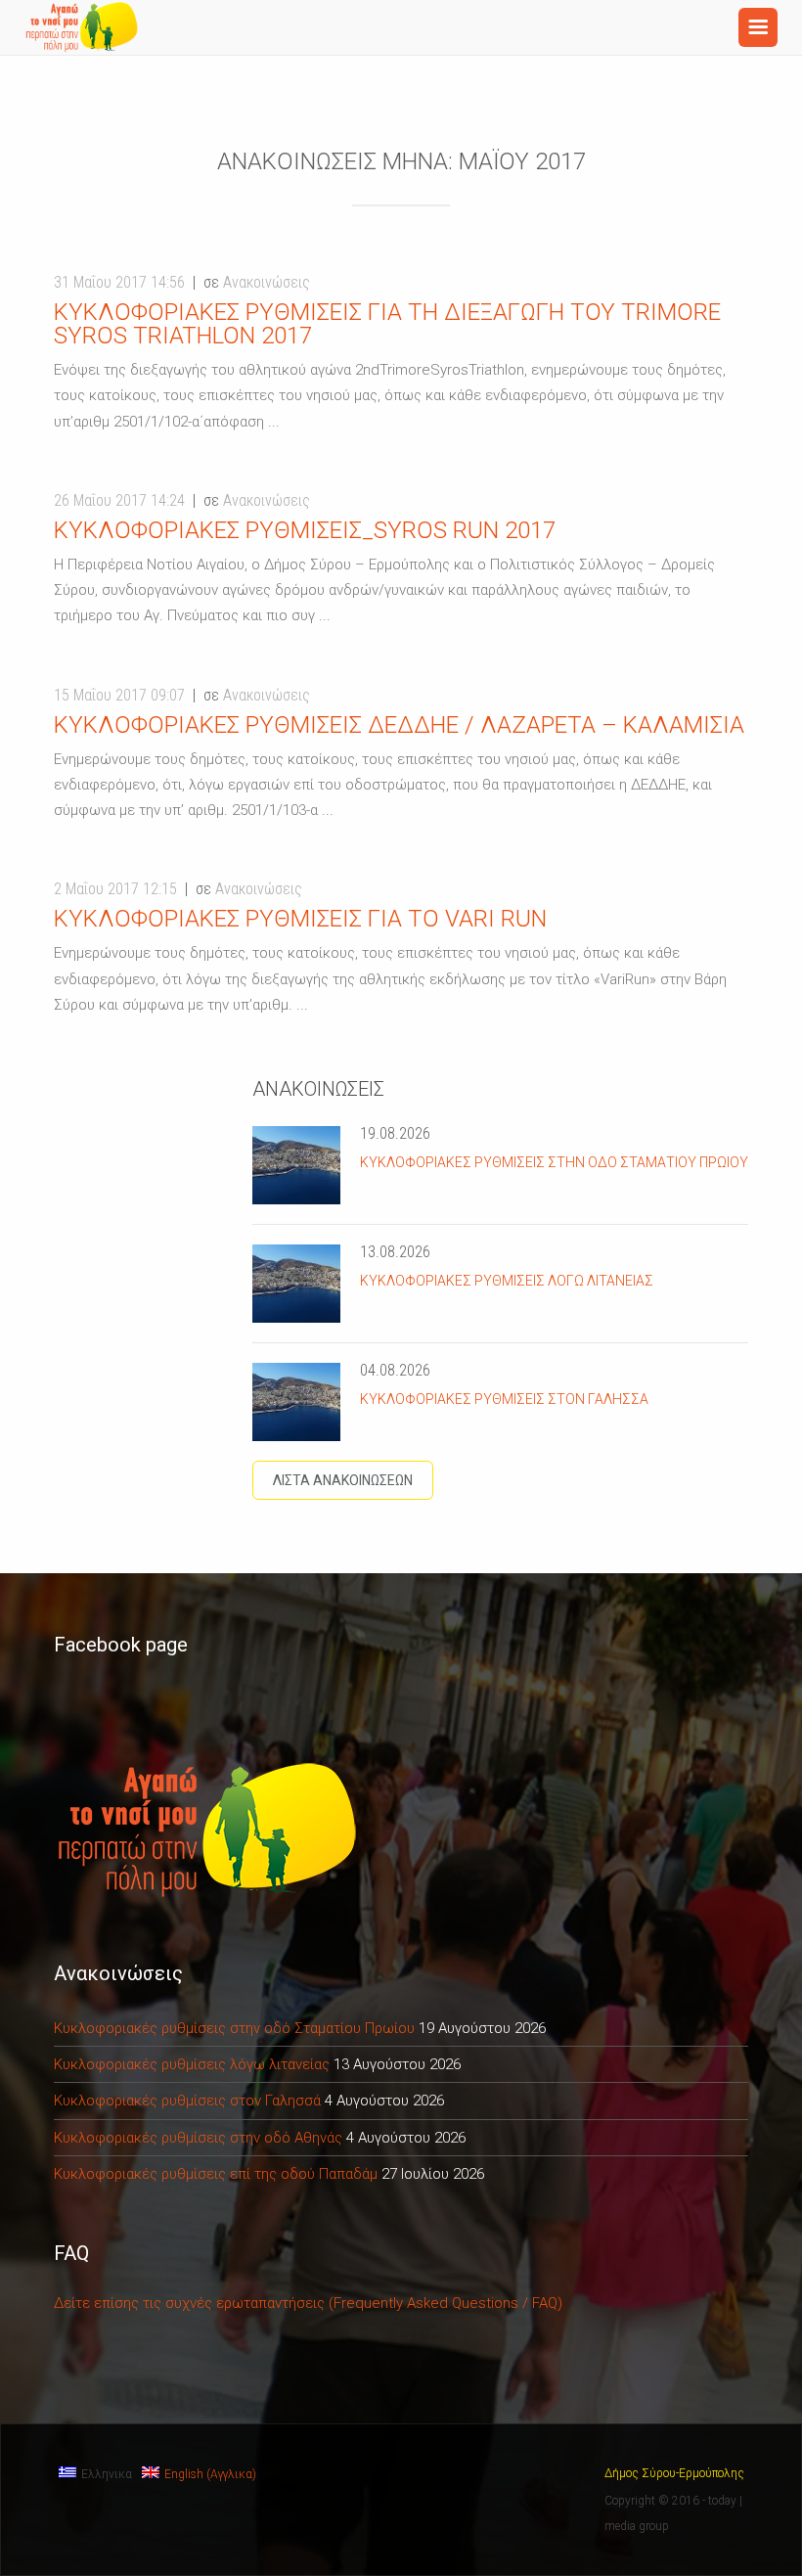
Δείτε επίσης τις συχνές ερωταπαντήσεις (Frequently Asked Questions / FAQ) (308, 2303)
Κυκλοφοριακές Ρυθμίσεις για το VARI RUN (300, 919)
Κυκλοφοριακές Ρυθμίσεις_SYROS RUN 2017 (305, 530)
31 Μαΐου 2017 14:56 (119, 282)
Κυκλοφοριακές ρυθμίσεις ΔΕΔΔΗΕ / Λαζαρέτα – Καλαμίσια (399, 725)
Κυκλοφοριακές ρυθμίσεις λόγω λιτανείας (507, 1281)
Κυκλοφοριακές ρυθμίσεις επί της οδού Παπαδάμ (216, 2174)
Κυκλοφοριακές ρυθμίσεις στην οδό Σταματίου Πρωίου (554, 1162)
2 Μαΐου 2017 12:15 (115, 889)
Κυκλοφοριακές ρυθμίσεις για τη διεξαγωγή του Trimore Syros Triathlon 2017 (387, 324)
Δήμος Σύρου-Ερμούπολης (674, 2473)
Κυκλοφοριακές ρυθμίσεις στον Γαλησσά (504, 1399)
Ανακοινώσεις (267, 282)
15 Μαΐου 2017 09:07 (119, 695)
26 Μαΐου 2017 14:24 (119, 500)
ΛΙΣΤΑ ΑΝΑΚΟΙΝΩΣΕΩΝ (343, 1480)
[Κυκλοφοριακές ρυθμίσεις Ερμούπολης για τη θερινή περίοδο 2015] (83, 27)
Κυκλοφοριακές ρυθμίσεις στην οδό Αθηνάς (198, 2138)
